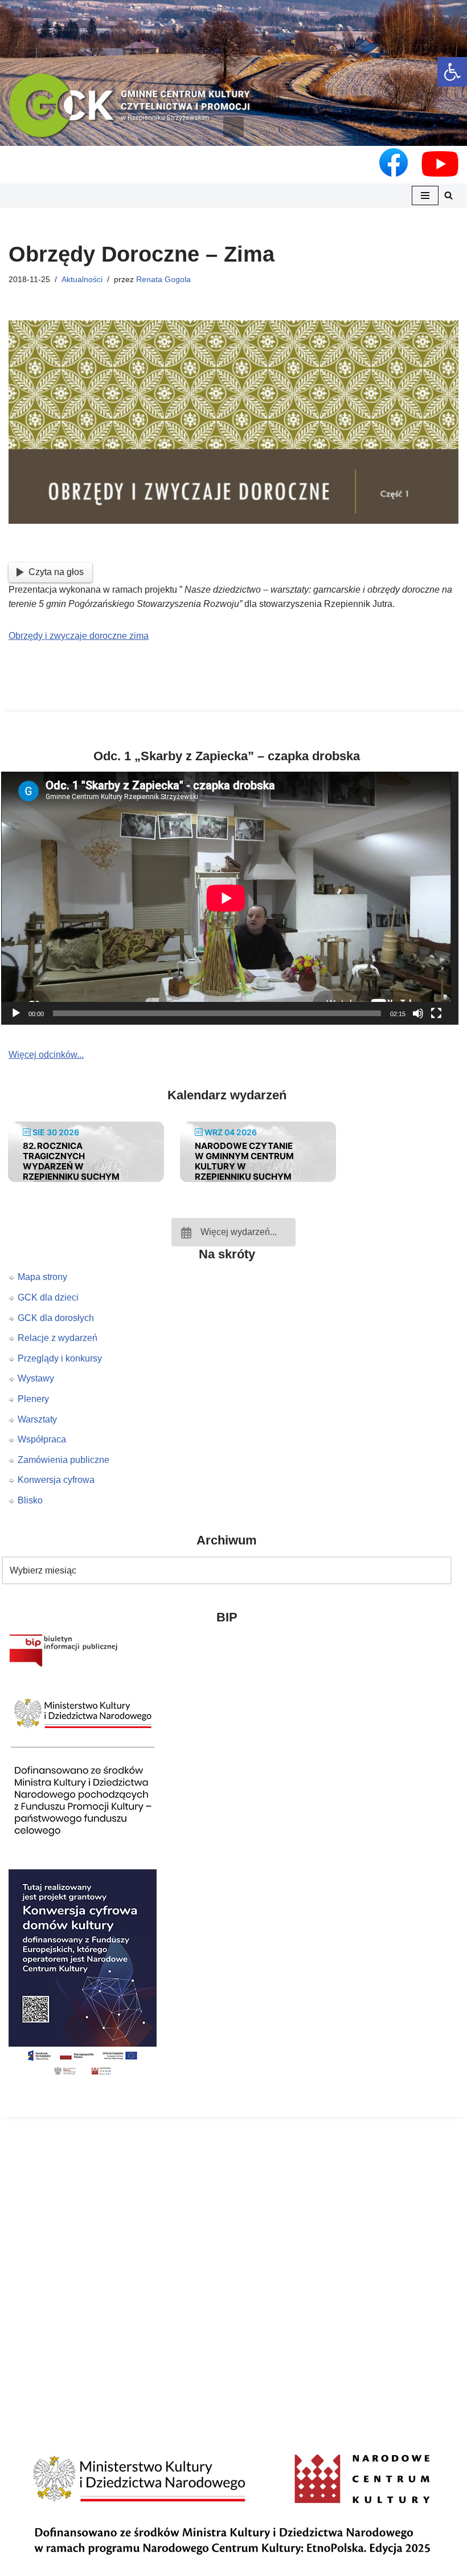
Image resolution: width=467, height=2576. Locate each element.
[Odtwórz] (16, 1013)
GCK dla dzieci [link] (48, 1297)
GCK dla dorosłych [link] (56, 1318)
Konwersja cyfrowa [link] (56, 1480)
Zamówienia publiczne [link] (64, 1460)
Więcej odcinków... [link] (46, 1055)
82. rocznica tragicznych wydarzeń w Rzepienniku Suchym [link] (71, 1161)
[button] (233, 127)
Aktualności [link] (82, 279)
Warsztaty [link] (37, 1419)
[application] (233, 898)
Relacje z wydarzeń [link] (58, 1338)
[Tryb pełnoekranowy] (436, 1013)
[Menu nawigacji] (425, 195)
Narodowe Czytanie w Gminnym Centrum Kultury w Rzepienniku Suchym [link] (244, 1161)
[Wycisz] (418, 1013)
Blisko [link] (30, 1500)
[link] (452, 72)
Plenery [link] (33, 1399)
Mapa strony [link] (42, 1277)
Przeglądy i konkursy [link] (60, 1358)
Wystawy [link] (36, 1378)
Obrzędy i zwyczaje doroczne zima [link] (79, 636)
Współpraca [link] (42, 1439)
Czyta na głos (56, 572)
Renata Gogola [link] (163, 279)
